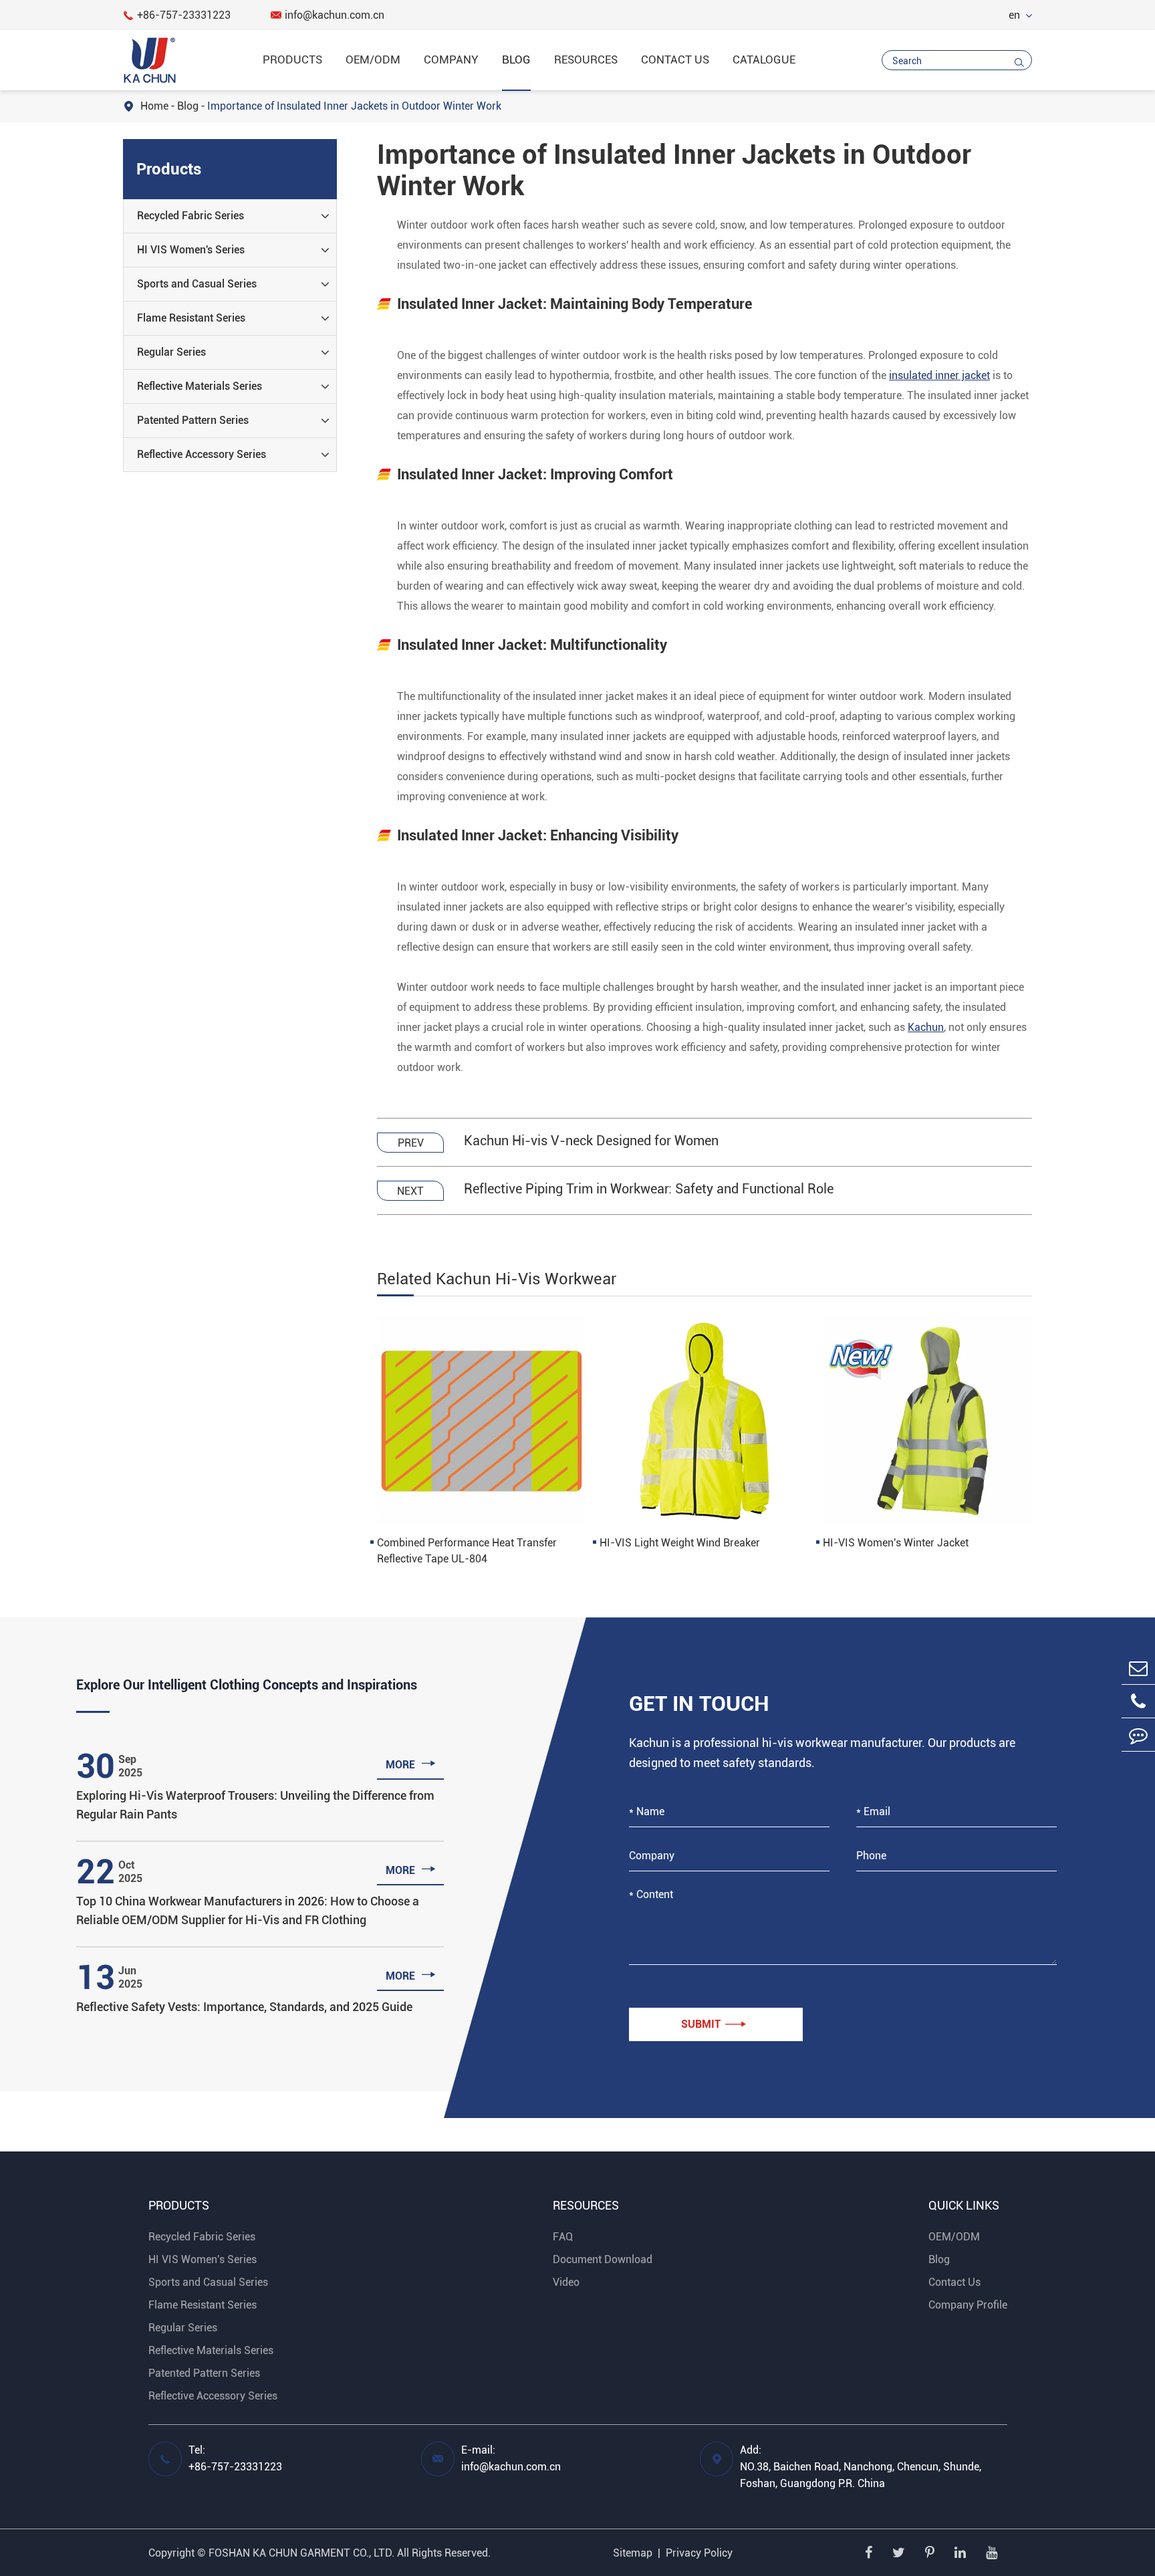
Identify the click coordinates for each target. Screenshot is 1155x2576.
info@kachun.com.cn (328, 15)
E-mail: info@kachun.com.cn (511, 2458)
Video (566, 2282)
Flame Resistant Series (191, 318)
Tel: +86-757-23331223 (235, 2458)
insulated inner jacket (939, 375)
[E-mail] (1138, 1668)
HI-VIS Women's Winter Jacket (896, 1543)
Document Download (603, 2259)
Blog (516, 60)
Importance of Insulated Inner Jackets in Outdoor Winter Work (354, 106)
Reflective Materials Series (200, 386)
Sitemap (633, 2553)
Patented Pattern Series (193, 420)
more (411, 1763)
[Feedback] (1138, 1735)
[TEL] (1138, 1701)
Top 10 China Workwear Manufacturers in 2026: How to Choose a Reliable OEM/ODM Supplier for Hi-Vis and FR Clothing (248, 1910)
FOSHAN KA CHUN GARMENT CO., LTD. (301, 2553)
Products (292, 60)
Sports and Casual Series (197, 284)
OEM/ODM (373, 60)
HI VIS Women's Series (191, 250)
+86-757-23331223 (177, 15)
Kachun (926, 1027)
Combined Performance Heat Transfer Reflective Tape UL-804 (467, 1551)
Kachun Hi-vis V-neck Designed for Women (591, 1141)
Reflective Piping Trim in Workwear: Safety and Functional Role (649, 1189)
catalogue (764, 60)
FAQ (563, 2237)
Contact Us (675, 60)
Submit (714, 2024)
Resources (586, 60)
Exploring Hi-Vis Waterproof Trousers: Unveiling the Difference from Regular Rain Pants (255, 1805)
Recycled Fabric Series (190, 216)
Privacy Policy (699, 2553)
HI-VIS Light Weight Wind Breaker (680, 1543)
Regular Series (171, 352)
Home (154, 106)
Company (451, 60)
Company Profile (968, 2305)
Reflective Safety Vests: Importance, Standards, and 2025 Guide (244, 2007)
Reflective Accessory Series (202, 454)
